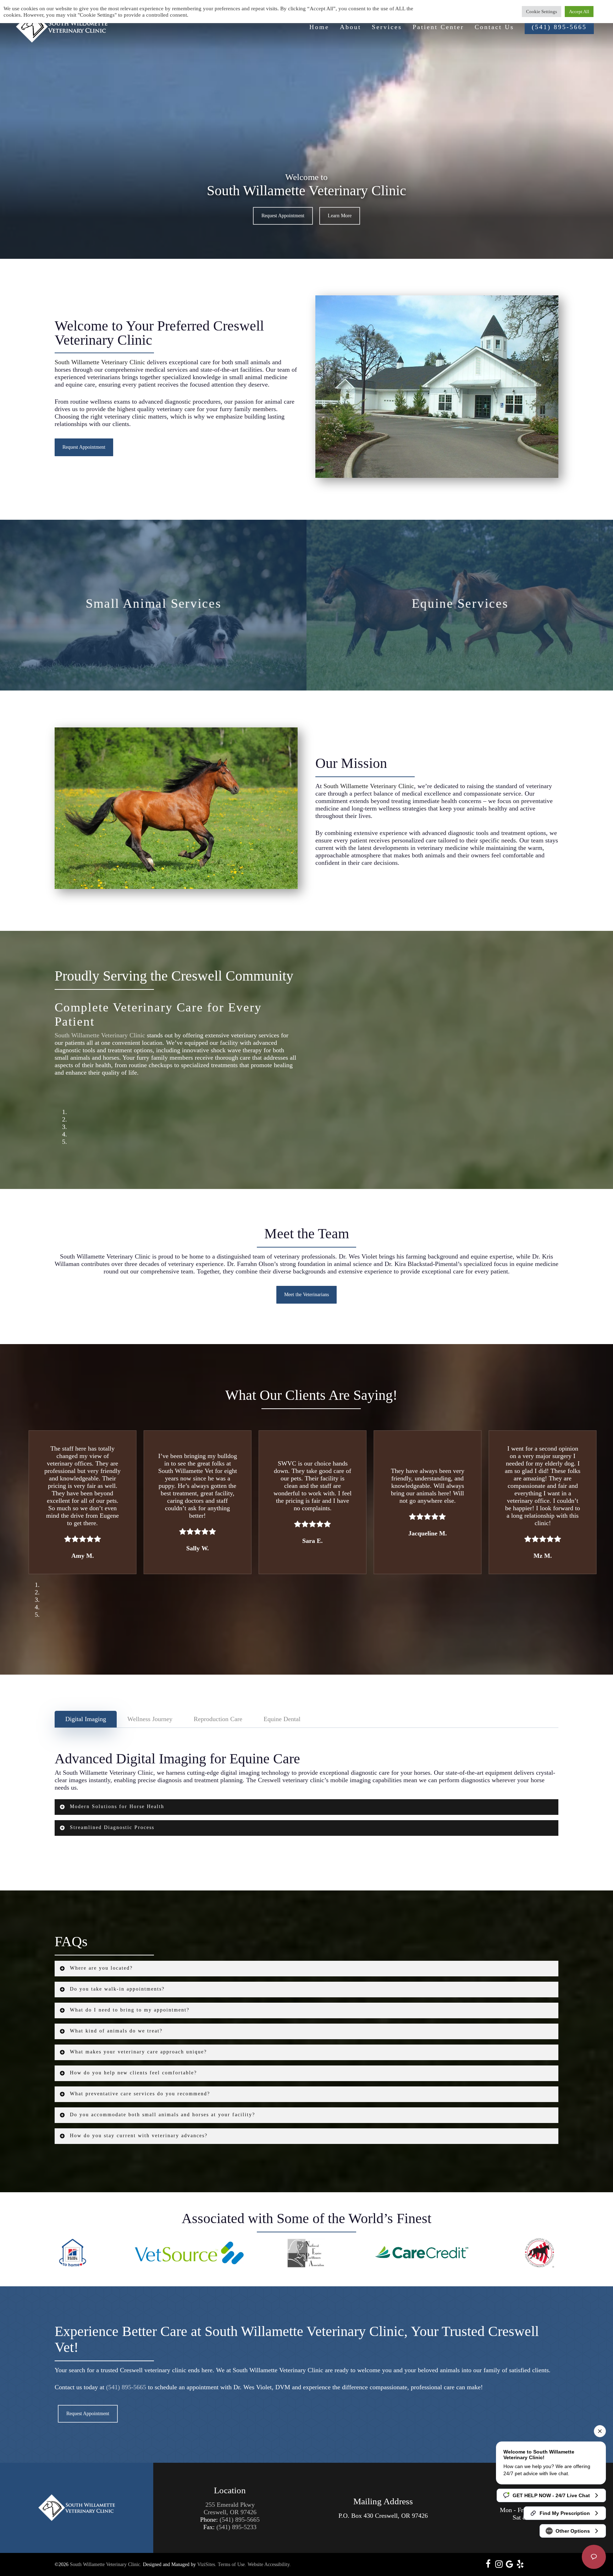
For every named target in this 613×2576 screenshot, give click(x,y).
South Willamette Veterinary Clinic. (106, 2543)
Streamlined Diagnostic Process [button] (112, 1806)
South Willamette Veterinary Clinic (100, 362)
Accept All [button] (579, 12)
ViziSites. (207, 2543)
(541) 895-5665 (126, 2365)
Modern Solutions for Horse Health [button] (117, 1785)
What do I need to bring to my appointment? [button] (130, 1988)
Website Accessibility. (269, 2543)
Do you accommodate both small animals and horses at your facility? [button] (162, 2093)
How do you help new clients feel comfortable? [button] (133, 2051)
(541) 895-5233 (236, 2505)
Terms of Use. (232, 2543)
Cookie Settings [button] (542, 12)
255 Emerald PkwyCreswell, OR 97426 (230, 2486)
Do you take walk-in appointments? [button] (117, 1967)
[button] (283, 216)
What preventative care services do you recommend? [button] (140, 2072)
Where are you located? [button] (101, 1946)
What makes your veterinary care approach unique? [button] (138, 2030)
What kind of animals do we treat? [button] (116, 2009)
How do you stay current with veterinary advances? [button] (139, 2114)
